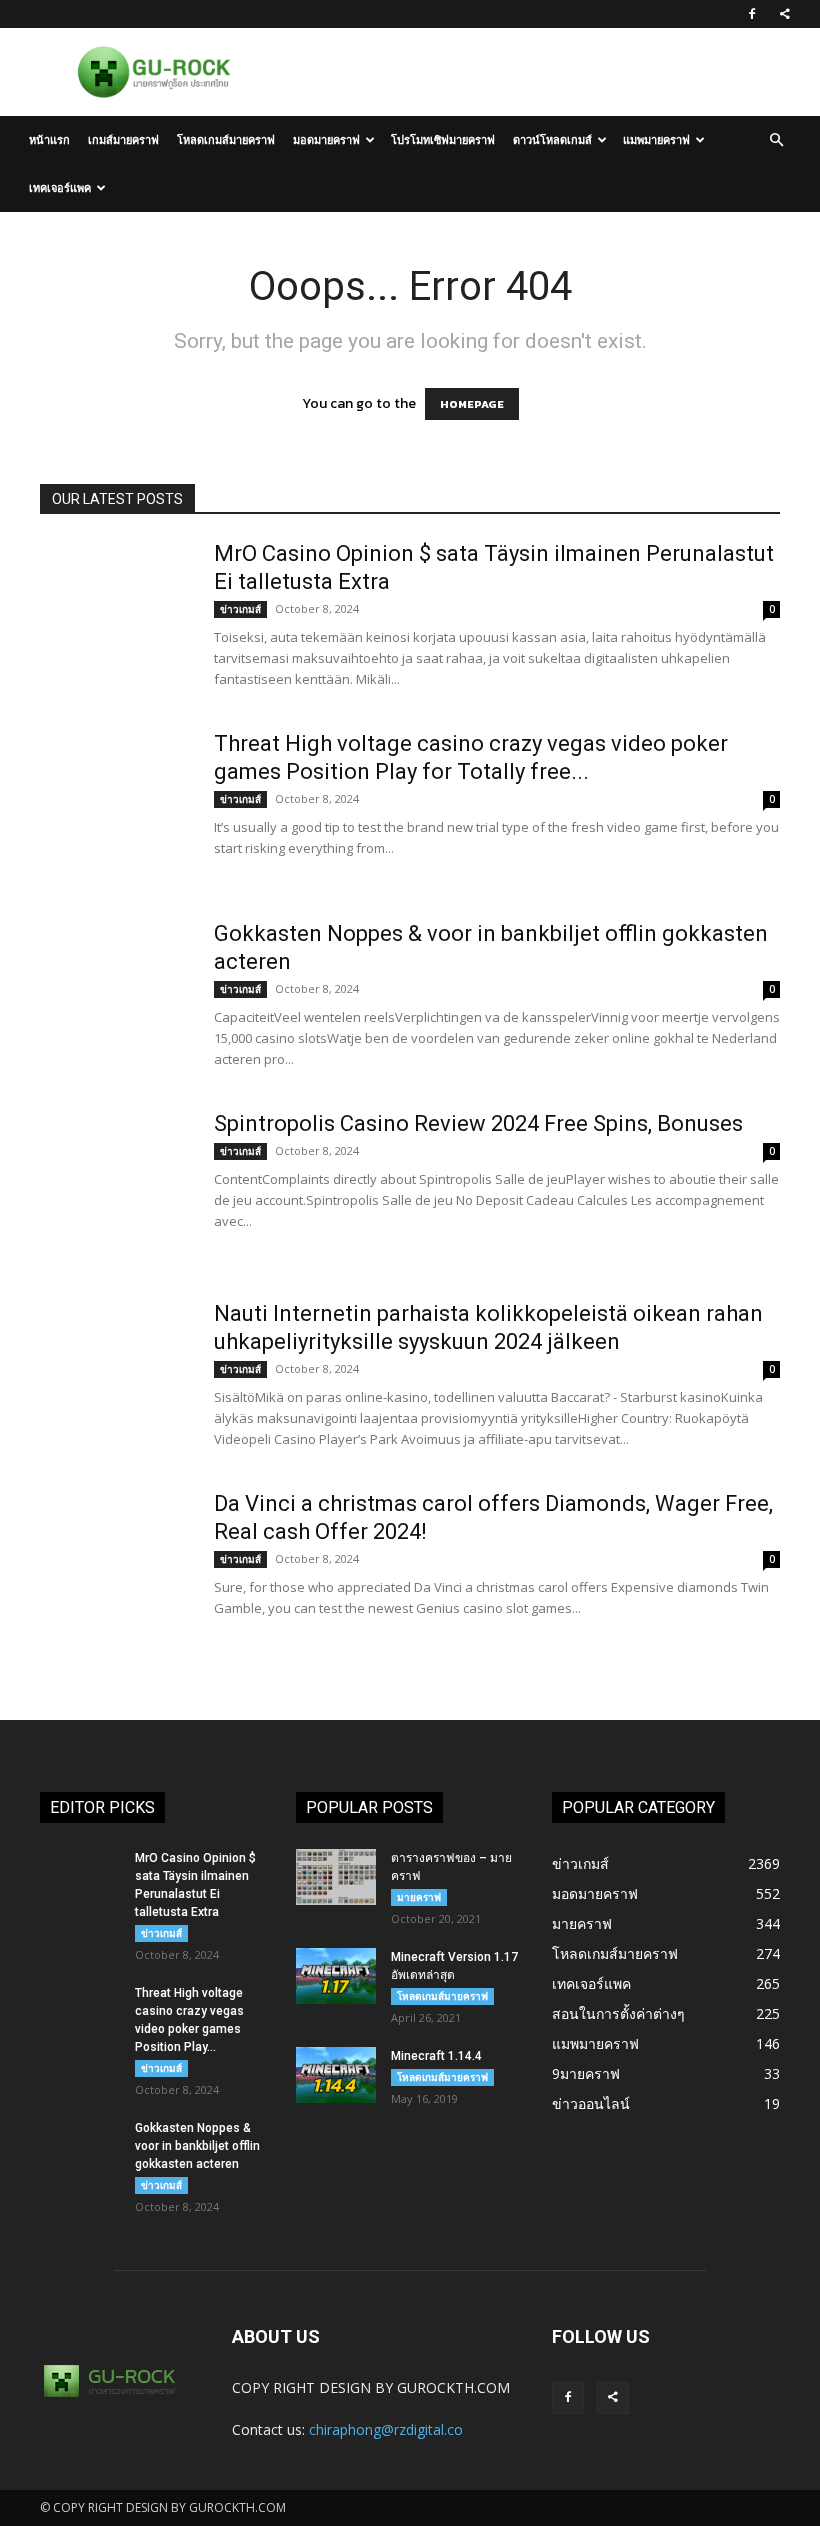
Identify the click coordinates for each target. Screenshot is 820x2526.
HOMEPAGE (472, 404)
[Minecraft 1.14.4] (336, 2075)
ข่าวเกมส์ (240, 609)
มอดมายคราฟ (326, 139)
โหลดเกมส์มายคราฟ (226, 139)
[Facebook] (752, 14)
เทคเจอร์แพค (60, 187)
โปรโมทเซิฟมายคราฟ (443, 139)
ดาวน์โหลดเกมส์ (552, 139)
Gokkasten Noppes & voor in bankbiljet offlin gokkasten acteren (197, 2146)
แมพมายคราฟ (656, 139)
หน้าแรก (49, 139)
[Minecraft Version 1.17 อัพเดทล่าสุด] (336, 1976)
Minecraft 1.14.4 (436, 2056)
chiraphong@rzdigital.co (386, 2429)
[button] (776, 140)
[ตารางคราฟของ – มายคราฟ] (336, 1877)
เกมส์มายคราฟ (123, 139)
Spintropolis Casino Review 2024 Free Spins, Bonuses (478, 1123)
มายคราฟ (419, 1897)
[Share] (785, 14)
